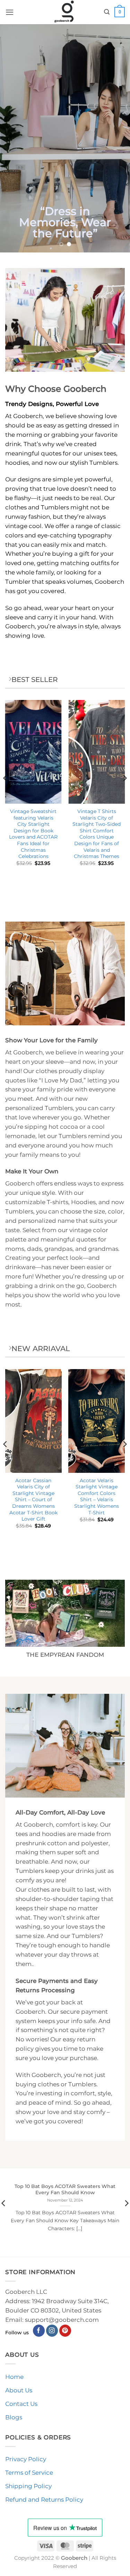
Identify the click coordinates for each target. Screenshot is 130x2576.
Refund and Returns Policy (44, 2500)
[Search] (107, 12)
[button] (10, 12)
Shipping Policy (28, 2486)
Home (14, 2377)
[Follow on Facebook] (39, 2331)
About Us (19, 2390)
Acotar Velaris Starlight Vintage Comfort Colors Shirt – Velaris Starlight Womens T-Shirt (97, 1497)
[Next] (124, 792)
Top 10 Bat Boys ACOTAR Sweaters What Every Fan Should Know (65, 2190)
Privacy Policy (26, 2459)
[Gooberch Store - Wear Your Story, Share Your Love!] (64, 12)
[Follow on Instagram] (52, 2331)
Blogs (14, 2417)
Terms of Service (29, 2473)
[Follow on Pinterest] (65, 2331)
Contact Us (21, 2404)
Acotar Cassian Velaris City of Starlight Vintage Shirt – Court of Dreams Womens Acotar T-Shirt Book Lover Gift (33, 1500)
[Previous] (6, 792)
